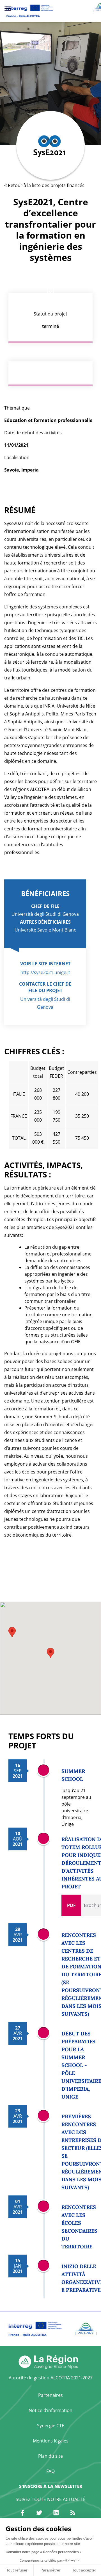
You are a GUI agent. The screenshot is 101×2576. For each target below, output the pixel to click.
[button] (50, 1653)
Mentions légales (51, 2441)
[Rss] (73, 2513)
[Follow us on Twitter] (39, 2513)
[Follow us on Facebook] (22, 2513)
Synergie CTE (51, 2426)
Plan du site (50, 2456)
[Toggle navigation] (8, 8)
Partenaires (50, 2395)
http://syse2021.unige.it (45, 972)
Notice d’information (50, 2410)
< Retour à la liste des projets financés (44, 185)
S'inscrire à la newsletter (51, 2486)
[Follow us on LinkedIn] (56, 2513)
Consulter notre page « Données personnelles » (44, 2552)
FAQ (50, 2471)
